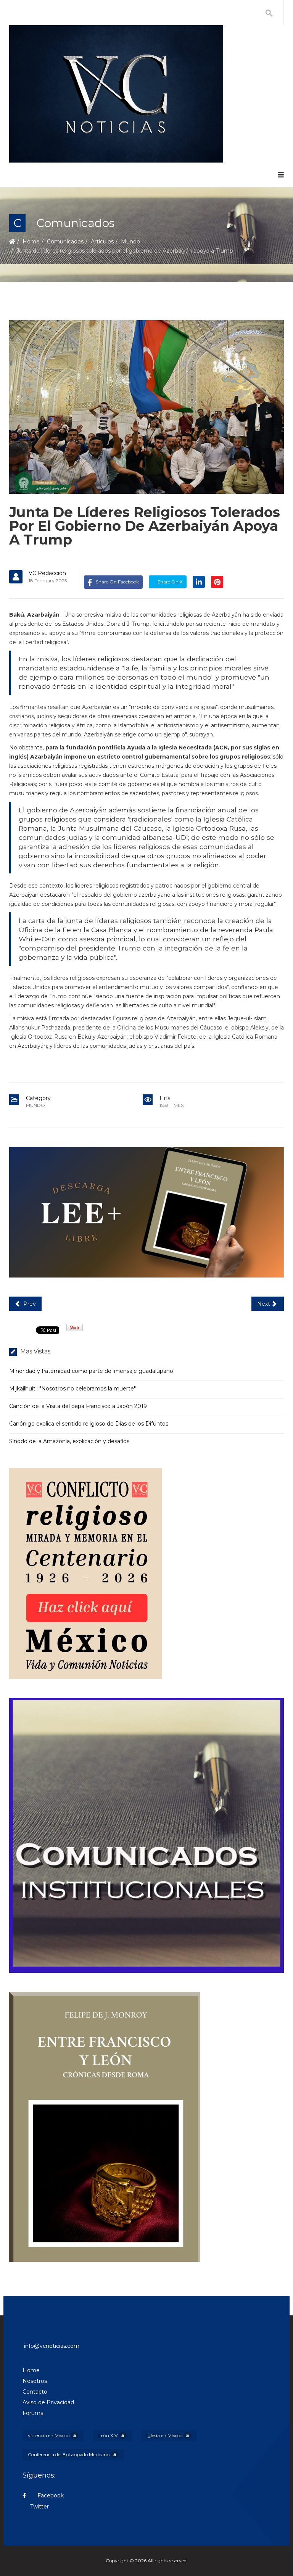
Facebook (50, 2495)
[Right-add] (146, 1573)
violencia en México (52, 2435)
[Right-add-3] (146, 2127)
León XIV (111, 2435)
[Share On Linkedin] (199, 582)
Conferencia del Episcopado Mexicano (72, 2454)
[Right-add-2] (146, 1835)
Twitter (39, 2507)
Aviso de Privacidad (48, 2402)
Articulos (102, 242)
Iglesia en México (168, 2435)
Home (31, 242)
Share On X (170, 582)
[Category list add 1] (146, 1212)
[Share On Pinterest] (217, 582)
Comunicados (65, 242)
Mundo (130, 242)
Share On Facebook (117, 582)
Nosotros (35, 2381)
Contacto (35, 2392)
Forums (33, 2413)
